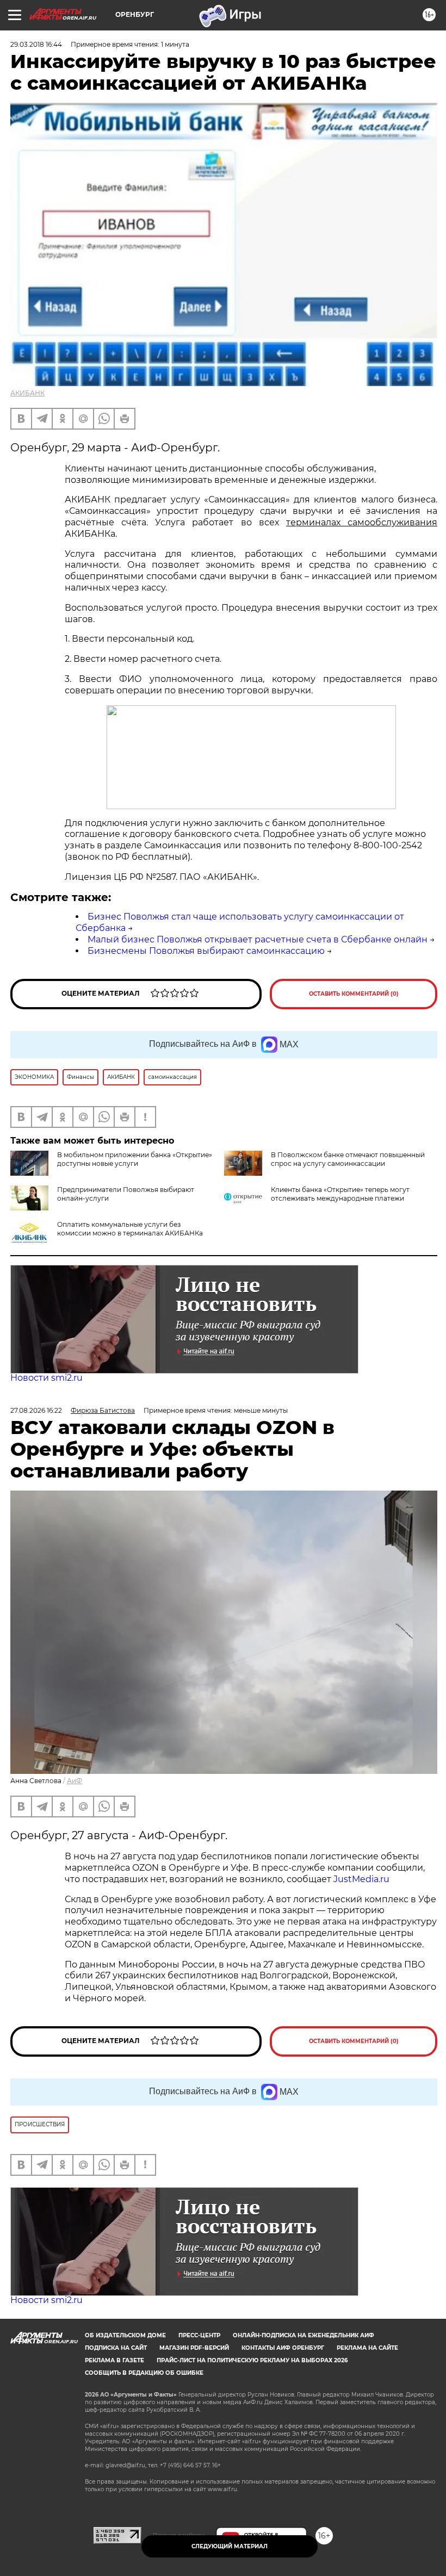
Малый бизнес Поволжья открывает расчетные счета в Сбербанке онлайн (258, 939)
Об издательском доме (125, 2335)
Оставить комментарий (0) (354, 994)
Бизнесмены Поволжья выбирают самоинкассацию (206, 951)
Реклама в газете (114, 2360)
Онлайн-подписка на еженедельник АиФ (303, 2335)
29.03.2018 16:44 (36, 44)
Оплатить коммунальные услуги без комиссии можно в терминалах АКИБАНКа (130, 1229)
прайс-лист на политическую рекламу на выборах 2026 (252, 2360)
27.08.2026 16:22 (36, 1410)
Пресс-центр (199, 2335)
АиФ (75, 1781)
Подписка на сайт (116, 2348)
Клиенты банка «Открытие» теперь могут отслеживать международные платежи (340, 1194)
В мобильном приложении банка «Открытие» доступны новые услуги (135, 1159)
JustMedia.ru (361, 1879)
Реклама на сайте (367, 2348)
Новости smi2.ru (47, 1378)
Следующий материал (230, 2546)
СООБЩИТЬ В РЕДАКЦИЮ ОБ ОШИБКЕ (144, 2373)
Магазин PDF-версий (194, 2348)
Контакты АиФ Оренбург (283, 2348)
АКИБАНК (27, 393)
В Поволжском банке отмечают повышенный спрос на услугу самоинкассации (348, 1159)
